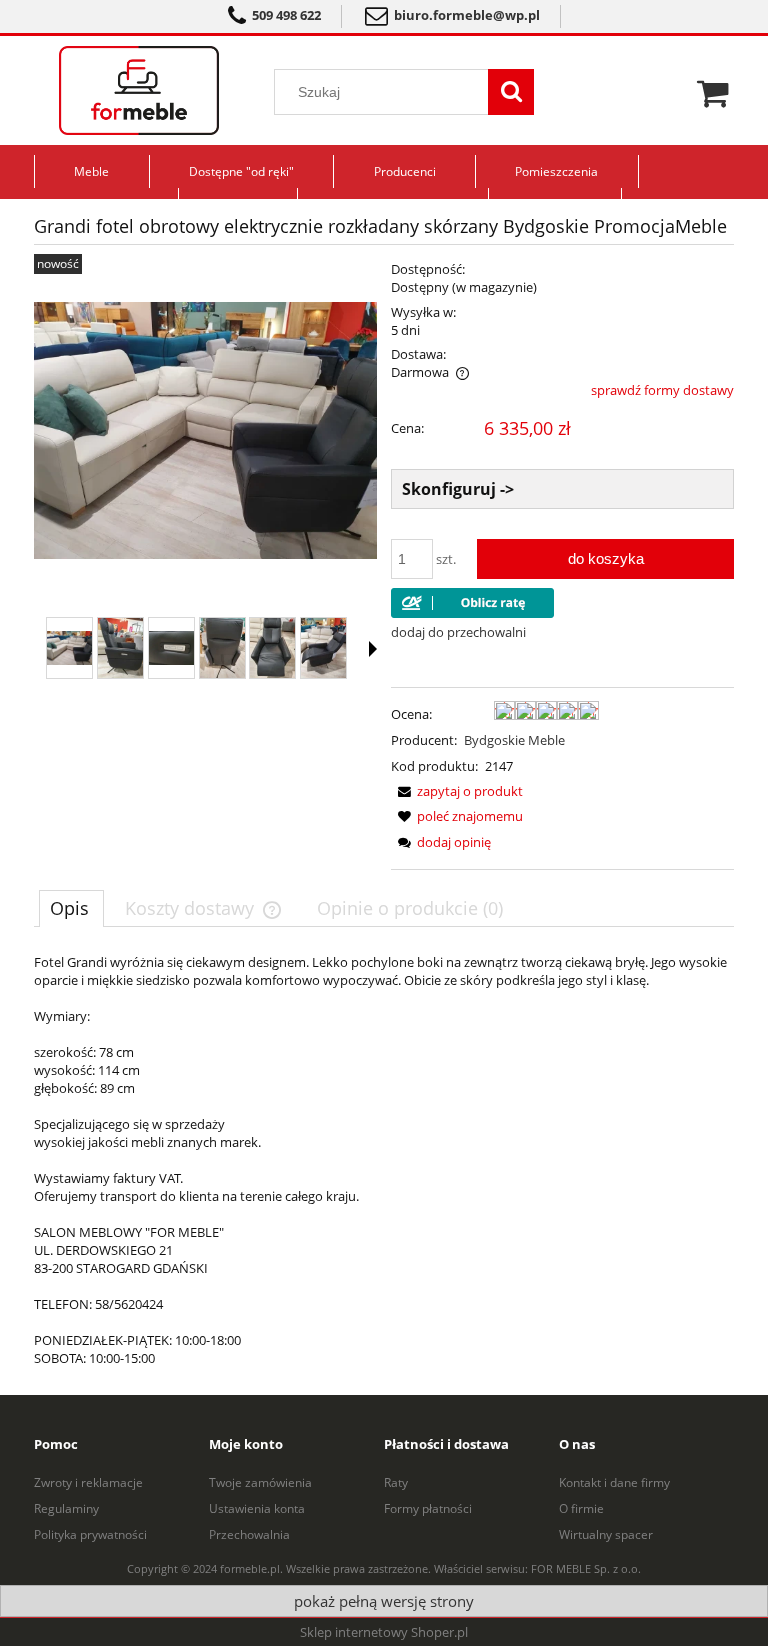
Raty (396, 1482)
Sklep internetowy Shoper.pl (384, 1632)
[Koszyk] (715, 91)
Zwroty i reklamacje (88, 1482)
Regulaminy (66, 1508)
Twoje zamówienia (260, 1482)
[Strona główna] (139, 90)
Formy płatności (428, 1508)
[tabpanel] (384, 1160)
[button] (373, 649)
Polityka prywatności (90, 1534)
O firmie (581, 1508)
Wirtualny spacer (606, 1534)
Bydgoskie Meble (514, 740)
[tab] (71, 908)
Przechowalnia (249, 1534)
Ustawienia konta (257, 1508)
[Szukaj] (511, 92)
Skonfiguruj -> (458, 489)
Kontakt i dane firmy (614, 1482)
